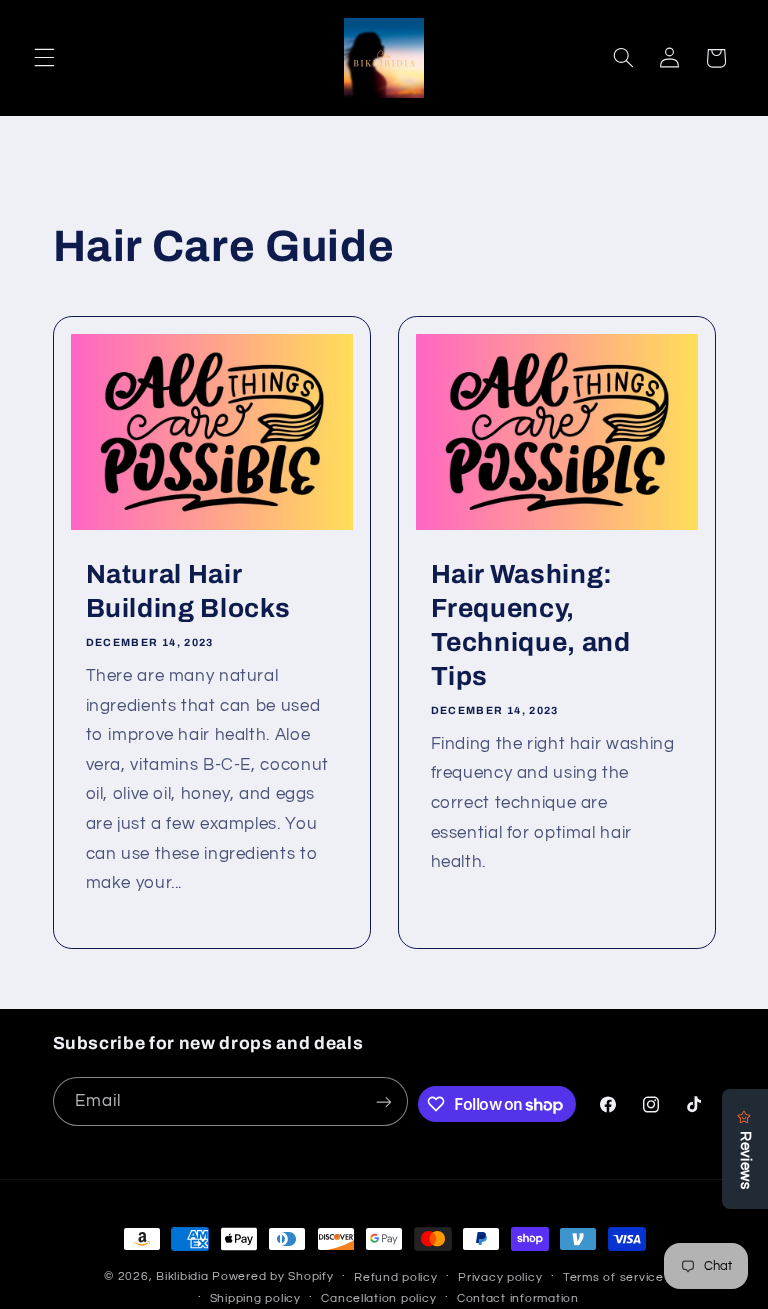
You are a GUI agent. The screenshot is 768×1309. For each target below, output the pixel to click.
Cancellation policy (378, 1298)
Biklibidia (182, 1276)
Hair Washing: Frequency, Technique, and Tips (531, 626)
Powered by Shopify (272, 1276)
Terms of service (613, 1277)
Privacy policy (500, 1277)
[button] (44, 58)
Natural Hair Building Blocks (187, 592)
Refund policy (396, 1277)
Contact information (518, 1298)
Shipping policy (255, 1298)
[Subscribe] (384, 1101)
